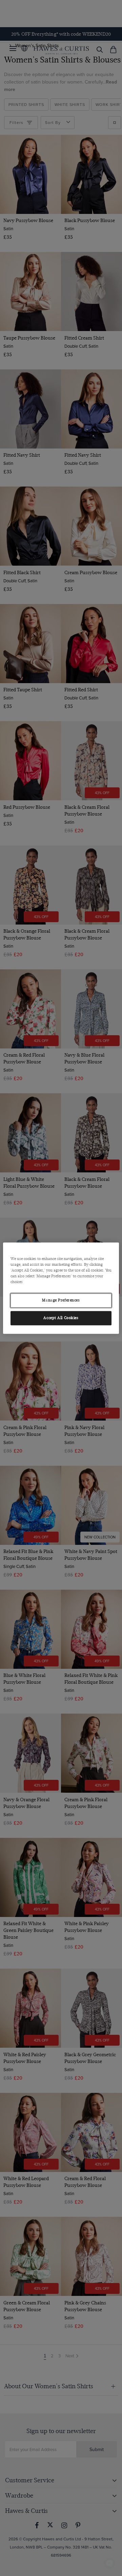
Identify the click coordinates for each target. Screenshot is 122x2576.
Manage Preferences (61, 1300)
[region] (61, 1288)
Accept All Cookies (61, 1318)
